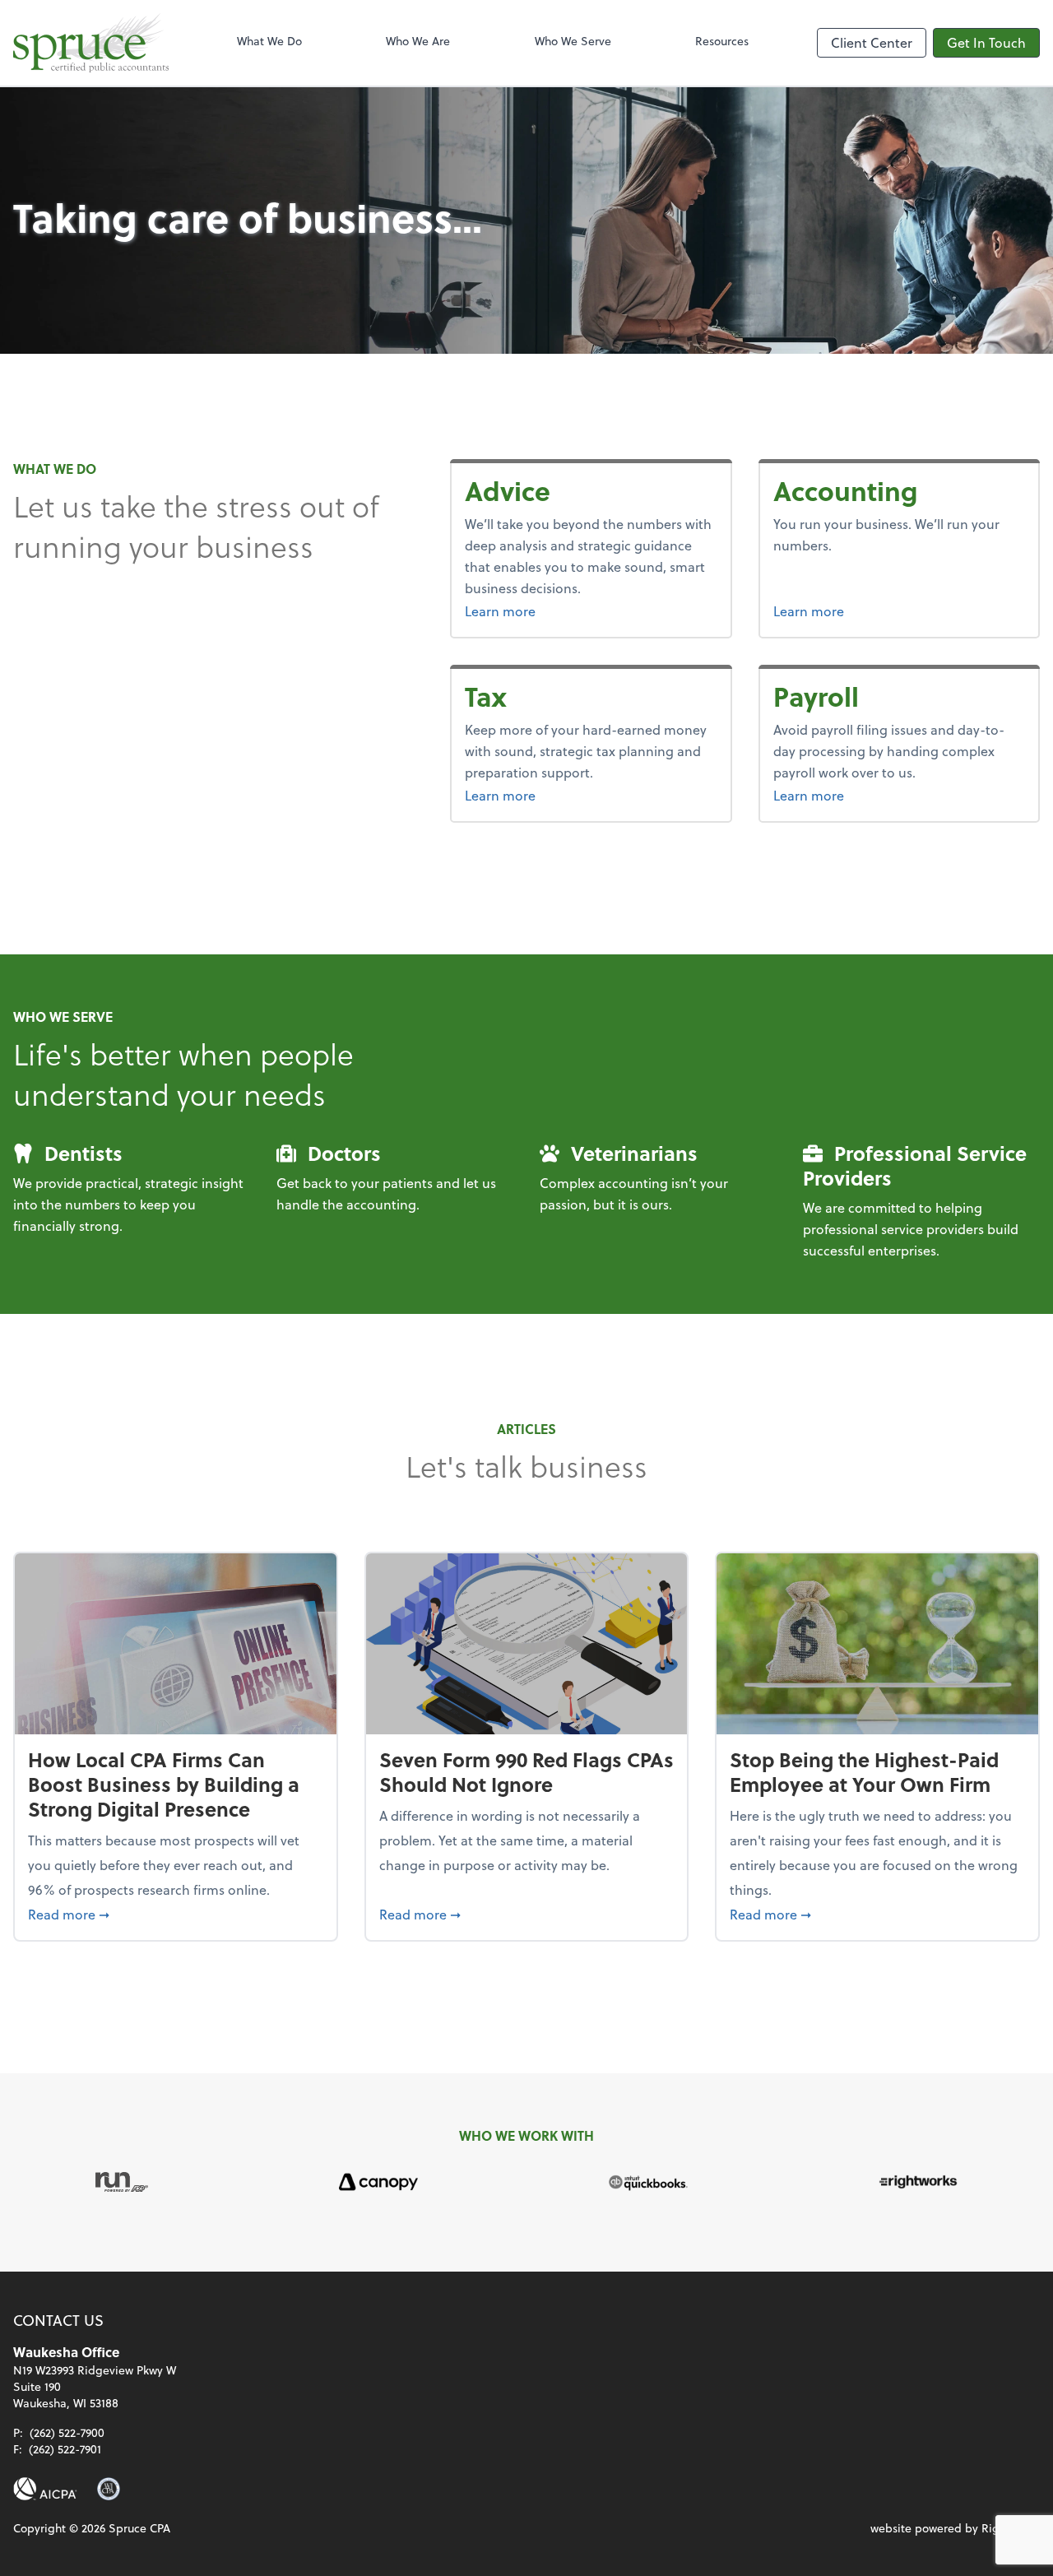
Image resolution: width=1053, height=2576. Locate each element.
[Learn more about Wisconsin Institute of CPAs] (109, 2489)
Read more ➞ (176, 1914)
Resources (722, 41)
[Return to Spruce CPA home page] (91, 43)
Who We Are (418, 41)
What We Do (269, 41)
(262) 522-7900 (67, 2432)
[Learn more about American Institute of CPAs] (45, 2489)
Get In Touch (986, 42)
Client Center (872, 42)
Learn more (541, 610)
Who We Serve (573, 41)
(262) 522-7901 (65, 2449)
